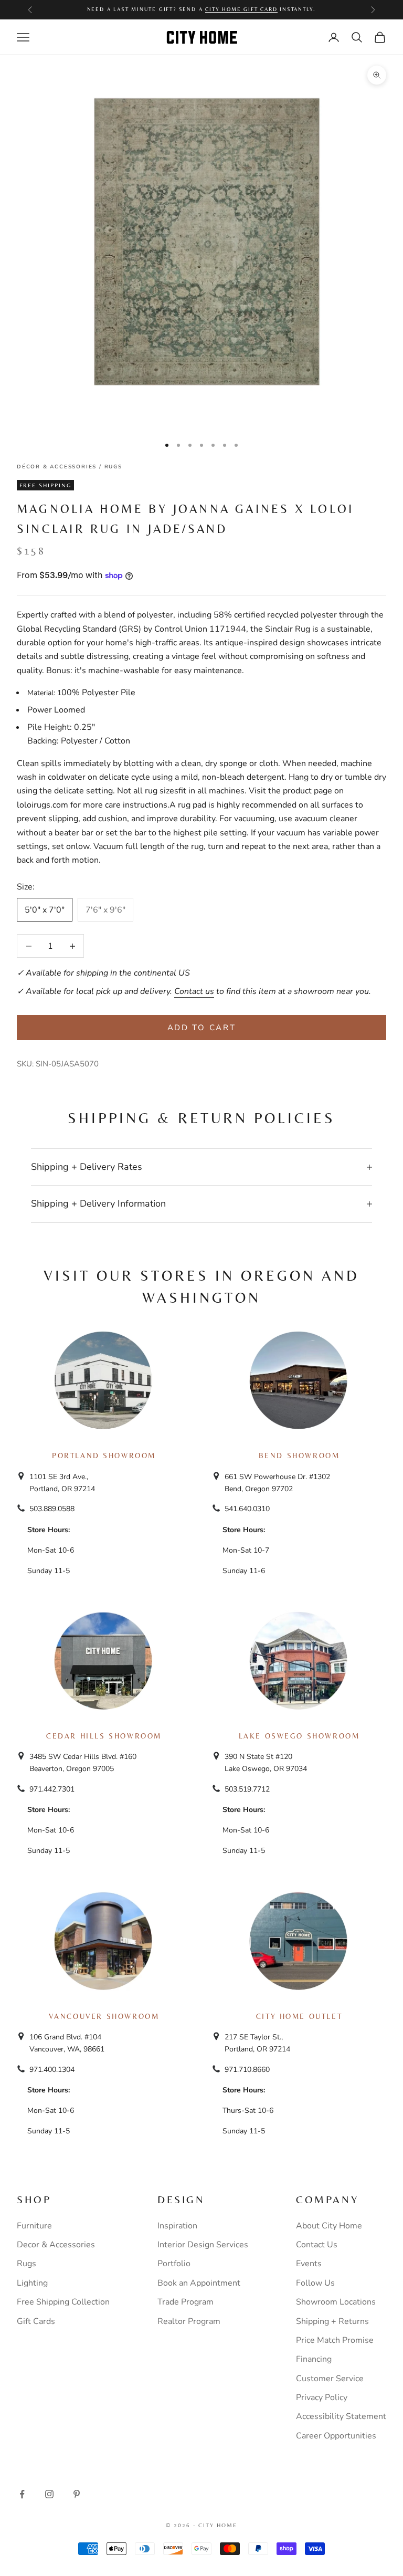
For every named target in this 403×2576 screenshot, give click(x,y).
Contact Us (317, 2245)
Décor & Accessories (57, 467)
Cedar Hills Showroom (104, 1736)
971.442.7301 (52, 1789)
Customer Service (330, 2379)
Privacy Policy (322, 2397)
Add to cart (202, 1028)
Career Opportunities (336, 2436)
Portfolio (174, 2264)
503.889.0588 (52, 1509)
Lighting (32, 2283)
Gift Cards (36, 2321)
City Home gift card (241, 9)
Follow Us (315, 2283)
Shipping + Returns (332, 2321)
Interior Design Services (203, 2245)
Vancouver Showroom (104, 2016)
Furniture (34, 2226)
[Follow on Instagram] (49, 2494)
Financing (314, 2359)
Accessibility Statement (341, 2416)
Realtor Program (189, 2321)
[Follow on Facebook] (22, 2494)
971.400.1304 (52, 2070)
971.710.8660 (247, 2070)
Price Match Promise (335, 2340)
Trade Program (185, 2302)
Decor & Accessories (56, 2245)
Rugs (113, 467)
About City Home (329, 2226)
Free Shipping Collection (63, 2302)
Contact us (194, 991)
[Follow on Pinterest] (77, 2494)
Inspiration (177, 2226)
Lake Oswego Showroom (299, 1736)
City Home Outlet (299, 2016)
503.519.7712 (247, 1789)
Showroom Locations (336, 2302)
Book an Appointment (199, 2283)
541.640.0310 (247, 1509)
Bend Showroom (299, 1455)
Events (309, 2264)
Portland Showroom (104, 1455)
